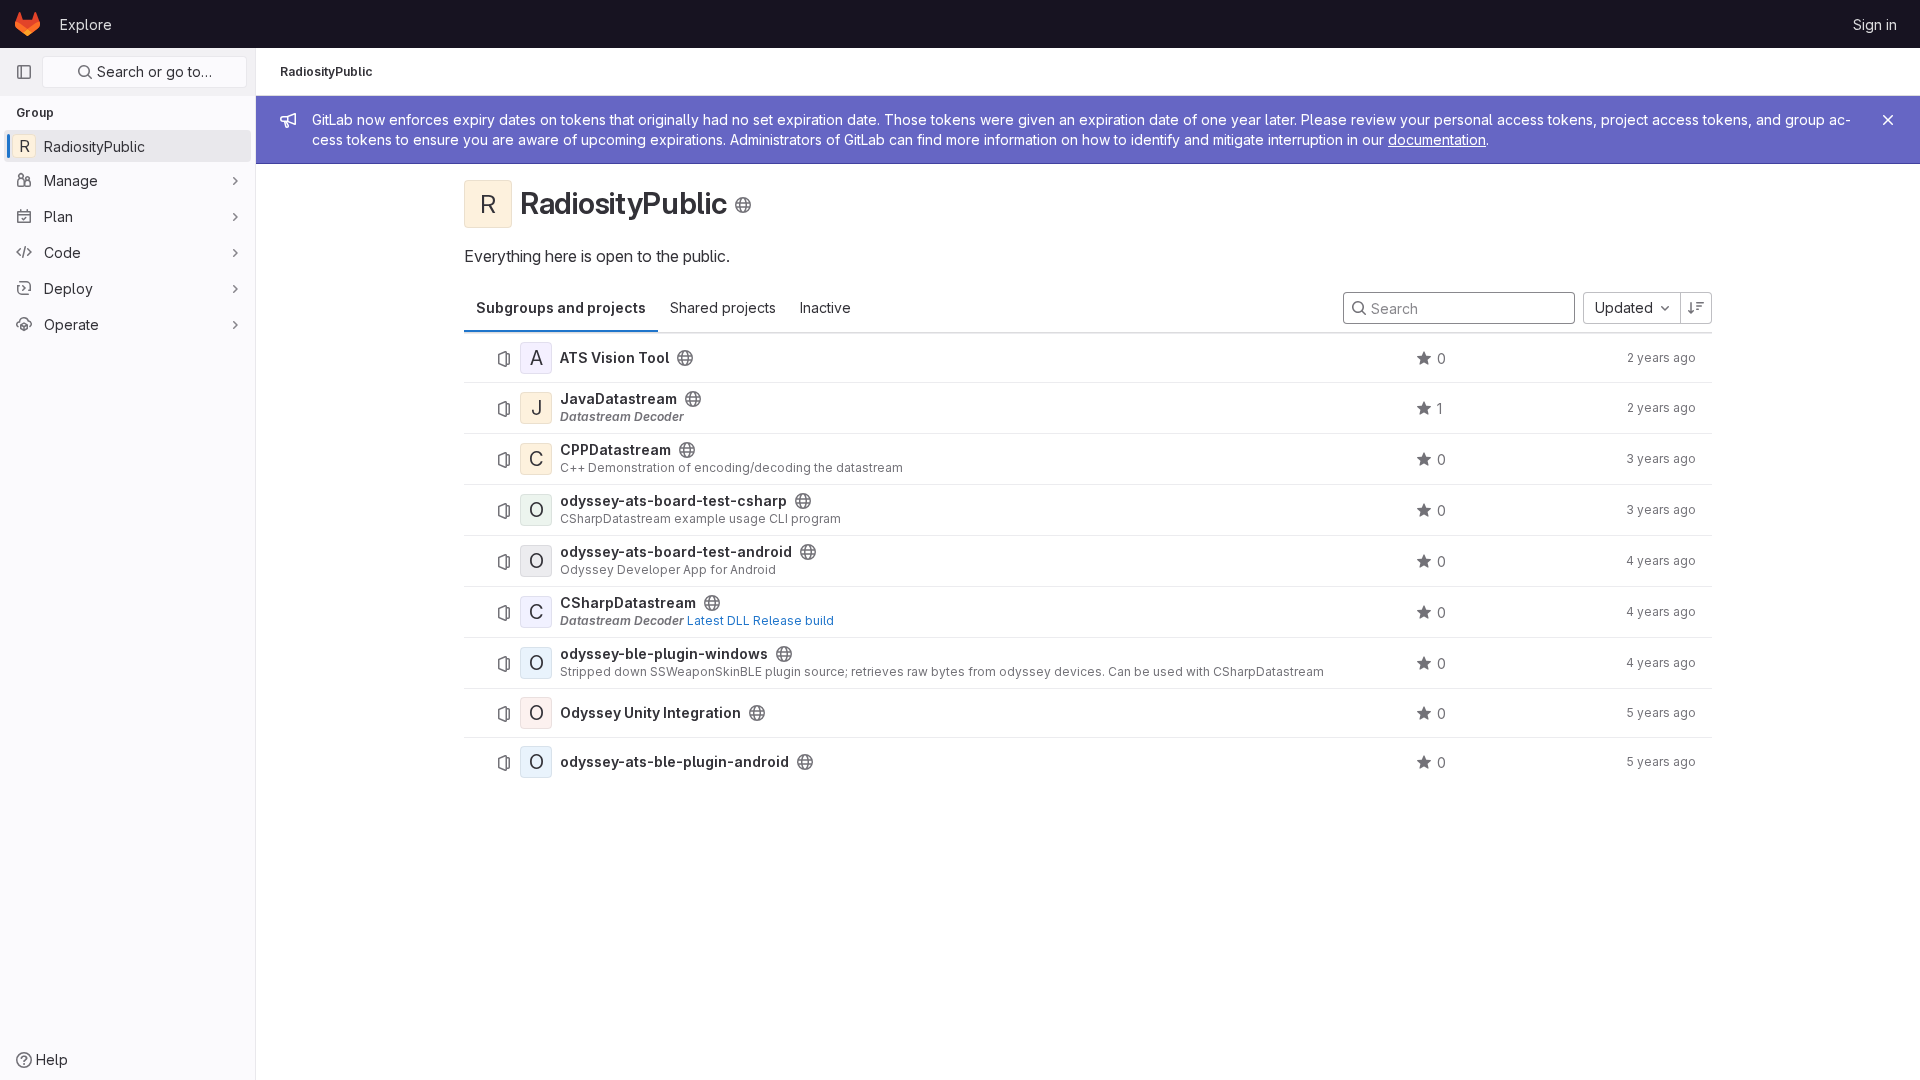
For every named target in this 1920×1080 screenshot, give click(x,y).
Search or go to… (152, 71)
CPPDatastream (615, 450)
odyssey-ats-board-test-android (676, 552)
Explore (86, 24)
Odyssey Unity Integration (650, 713)
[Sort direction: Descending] (1696, 308)
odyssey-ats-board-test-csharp (673, 501)
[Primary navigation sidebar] (24, 72)
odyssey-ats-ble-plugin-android (674, 762)
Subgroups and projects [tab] (561, 307)
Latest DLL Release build (760, 620)
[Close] (1888, 120)
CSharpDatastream (628, 603)
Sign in (1875, 24)
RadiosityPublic (326, 71)
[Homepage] (27, 24)
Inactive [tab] (825, 307)
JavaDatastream (618, 399)
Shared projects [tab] (723, 307)
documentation (1437, 139)
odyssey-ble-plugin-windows (664, 654)
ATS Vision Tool (614, 358)
